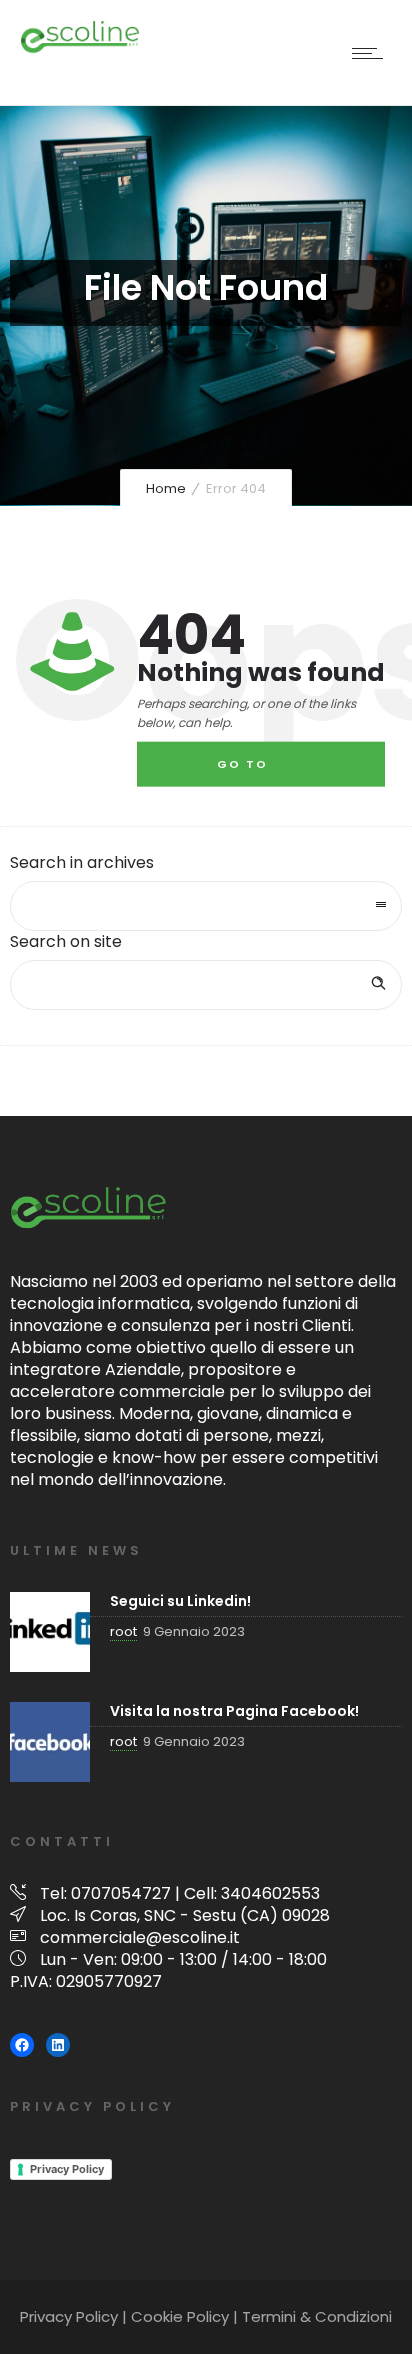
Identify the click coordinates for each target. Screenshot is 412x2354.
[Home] (80, 49)
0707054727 (121, 1893)
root (123, 1631)
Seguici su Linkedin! (180, 1601)
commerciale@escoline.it (140, 1937)
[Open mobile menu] (372, 53)
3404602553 (270, 1893)
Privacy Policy (67, 2169)
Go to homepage (257, 771)
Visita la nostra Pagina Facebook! (234, 1711)
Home (166, 488)
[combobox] (206, 906)
